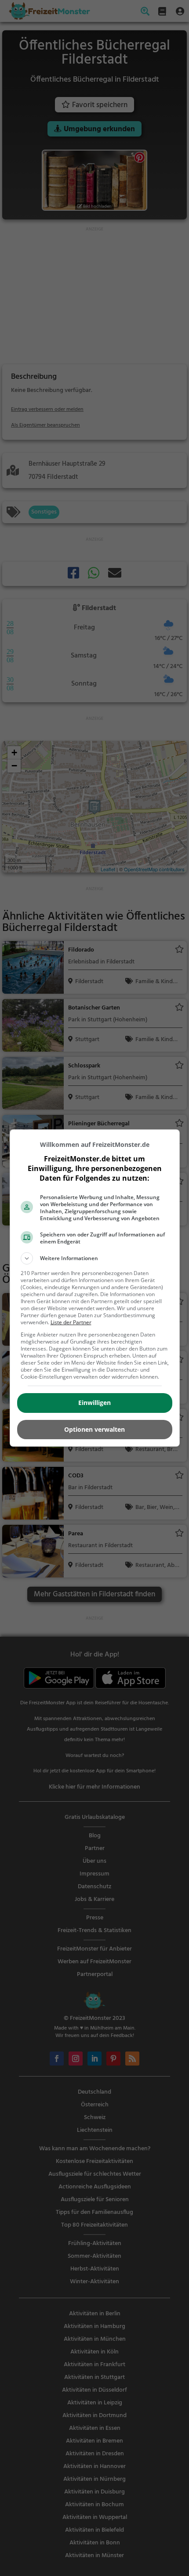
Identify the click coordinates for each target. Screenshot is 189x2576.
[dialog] (95, 1288)
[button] (95, 1258)
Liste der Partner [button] (71, 1322)
